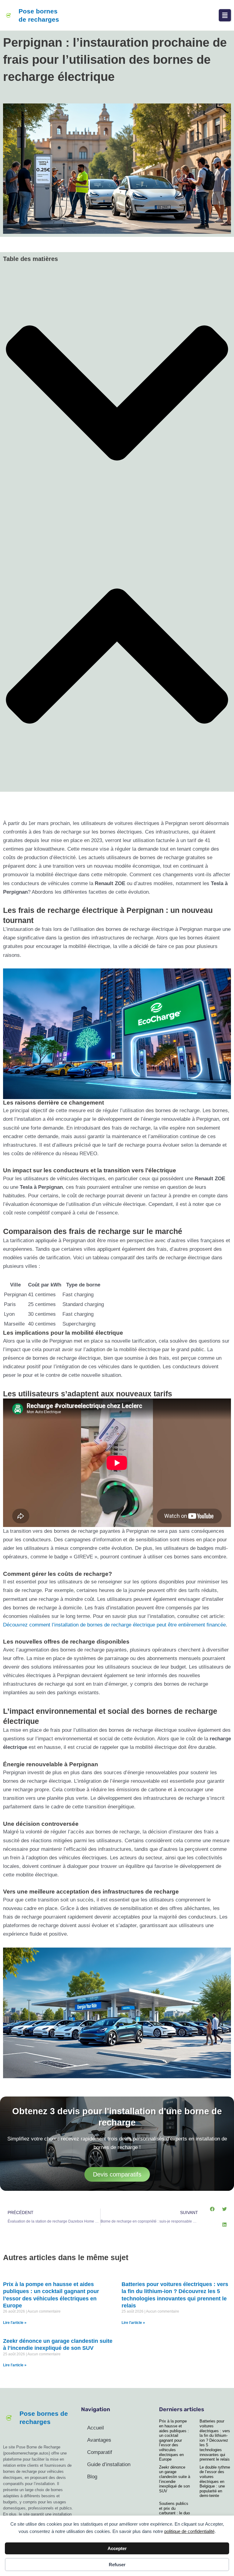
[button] (225, 15)
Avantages (99, 2440)
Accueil (96, 2428)
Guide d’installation (109, 2464)
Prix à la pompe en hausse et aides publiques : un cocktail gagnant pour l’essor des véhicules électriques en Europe (174, 2440)
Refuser (117, 2565)
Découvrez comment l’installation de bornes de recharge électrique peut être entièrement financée (114, 1625)
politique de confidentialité (189, 2531)
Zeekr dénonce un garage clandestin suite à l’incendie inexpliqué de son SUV (175, 2479)
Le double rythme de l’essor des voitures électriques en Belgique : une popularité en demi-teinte (215, 2482)
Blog (92, 2477)
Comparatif (100, 2452)
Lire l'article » (15, 2323)
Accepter (117, 2548)
